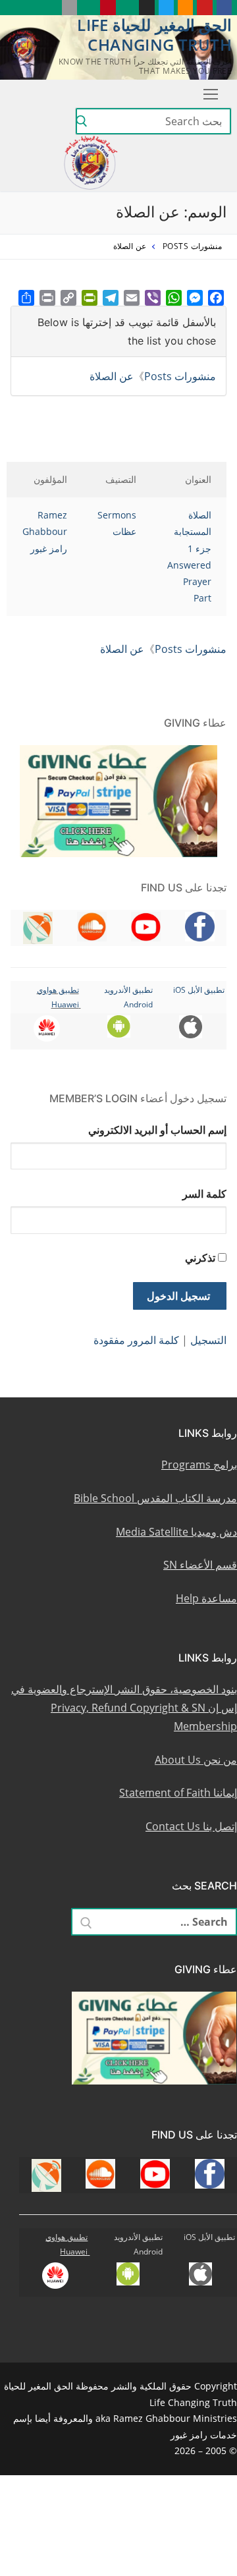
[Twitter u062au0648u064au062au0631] (166, 8)
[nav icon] (208, 94)
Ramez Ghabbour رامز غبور (45, 531)
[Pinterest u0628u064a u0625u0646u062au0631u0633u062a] (108, 8)
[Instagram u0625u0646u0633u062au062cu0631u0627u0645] (146, 8)
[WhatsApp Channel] (127, 8)
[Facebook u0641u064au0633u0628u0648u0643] (224, 8)
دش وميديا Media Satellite (176, 1532)
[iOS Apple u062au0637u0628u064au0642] (69, 8)
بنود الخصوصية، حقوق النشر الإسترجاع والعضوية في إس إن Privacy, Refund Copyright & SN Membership (124, 1708)
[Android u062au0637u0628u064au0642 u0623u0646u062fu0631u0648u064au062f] (89, 8)
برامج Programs (199, 1465)
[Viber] (153, 298)
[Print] (47, 298)
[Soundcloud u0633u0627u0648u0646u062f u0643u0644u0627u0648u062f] (185, 8)
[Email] (132, 298)
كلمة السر (204, 1194)
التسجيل (208, 1340)
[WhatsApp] (174, 298)
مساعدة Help (206, 1598)
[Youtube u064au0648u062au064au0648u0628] (204, 8)
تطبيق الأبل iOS (199, 990)
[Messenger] (195, 298)
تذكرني (200, 1258)
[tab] (118, 331)
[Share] (26, 298)
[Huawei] (50, 8)
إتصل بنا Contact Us (191, 1826)
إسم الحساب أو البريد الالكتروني (157, 1130)
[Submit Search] (82, 121)
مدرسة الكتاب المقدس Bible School (155, 1498)
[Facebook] (216, 298)
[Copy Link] (68, 298)
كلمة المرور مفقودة (136, 1340)
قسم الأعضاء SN (200, 1565)
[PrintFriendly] (90, 298)
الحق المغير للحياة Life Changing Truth (154, 34)
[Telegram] (111, 298)
